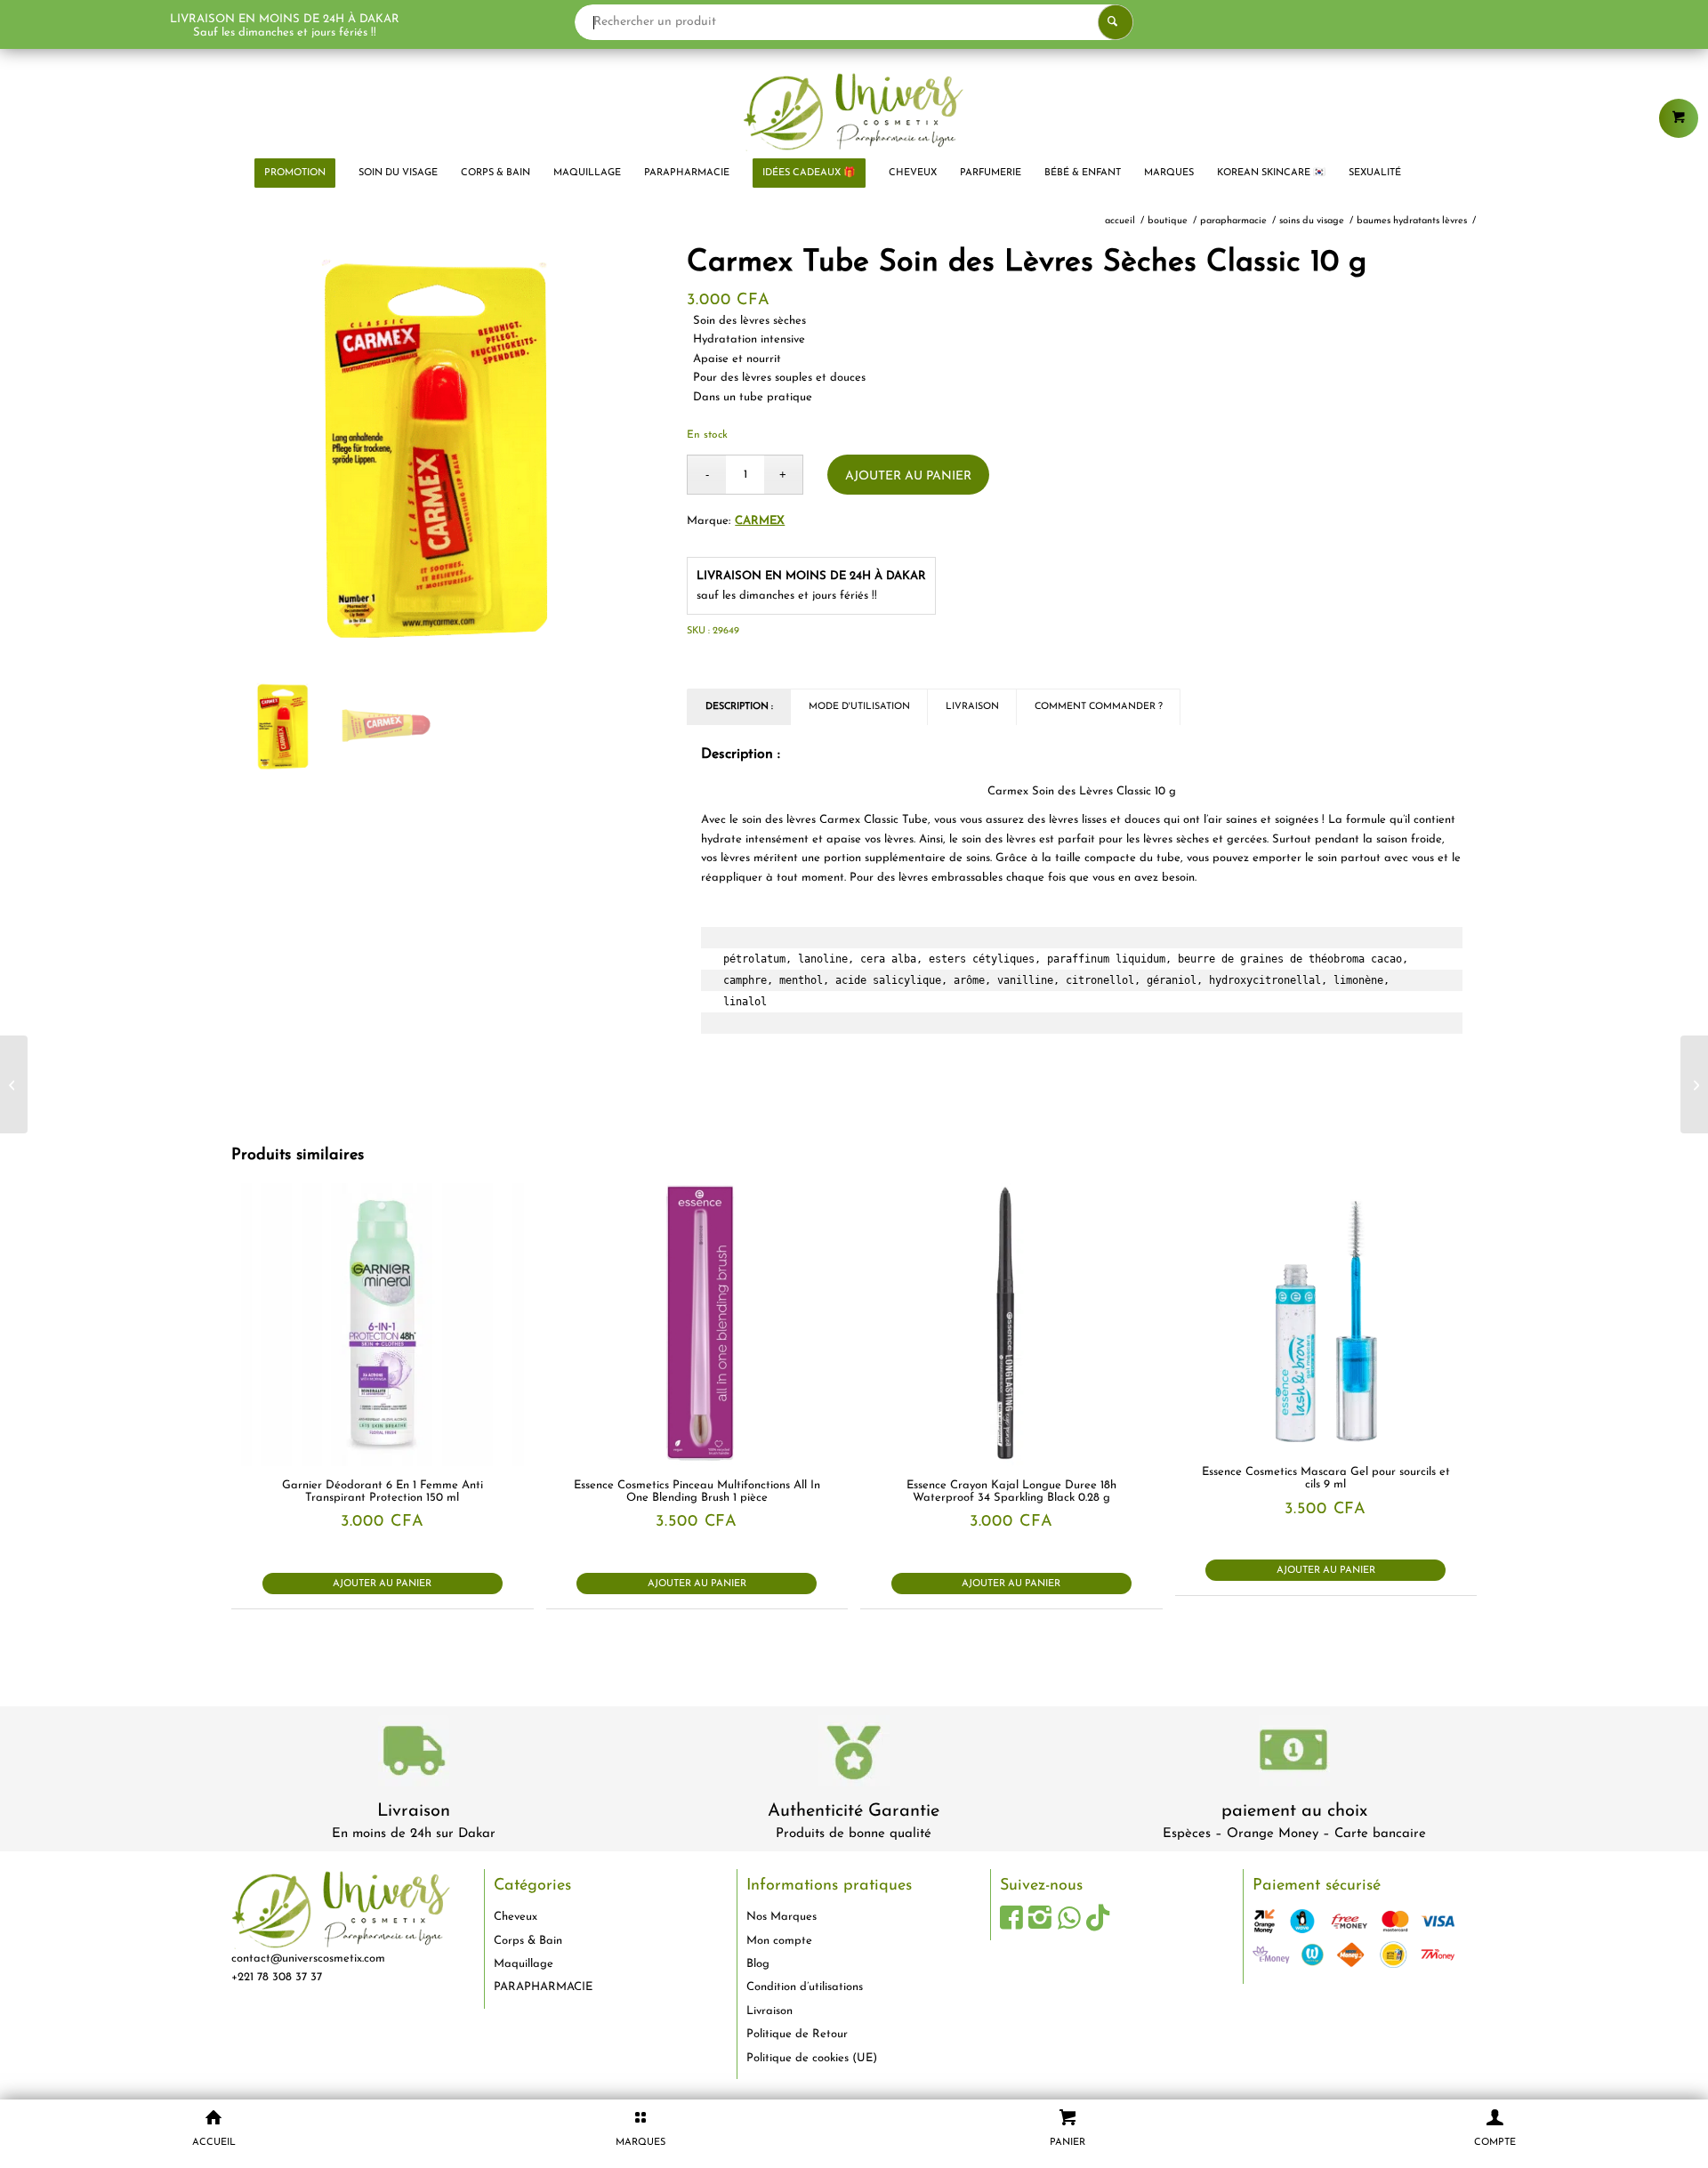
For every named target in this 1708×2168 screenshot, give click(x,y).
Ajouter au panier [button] (382, 1584)
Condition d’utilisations (805, 1987)
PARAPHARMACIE (543, 1987)
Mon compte (779, 1941)
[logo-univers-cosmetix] (854, 111)
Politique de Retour (797, 2034)
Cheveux (516, 1917)
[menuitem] (295, 173)
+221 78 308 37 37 (277, 1977)
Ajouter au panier (908, 476)
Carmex (760, 521)
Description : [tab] (739, 707)
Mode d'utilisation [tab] (859, 707)
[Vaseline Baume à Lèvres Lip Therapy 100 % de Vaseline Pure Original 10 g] (14, 1084)
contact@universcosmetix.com (308, 1958)
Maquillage (524, 1964)
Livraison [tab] (972, 707)
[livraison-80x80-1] (414, 1754)
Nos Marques (781, 1917)
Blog (758, 1964)
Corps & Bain (528, 1941)
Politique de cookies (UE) (812, 2058)
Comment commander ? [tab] (1099, 707)
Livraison (414, 1811)
